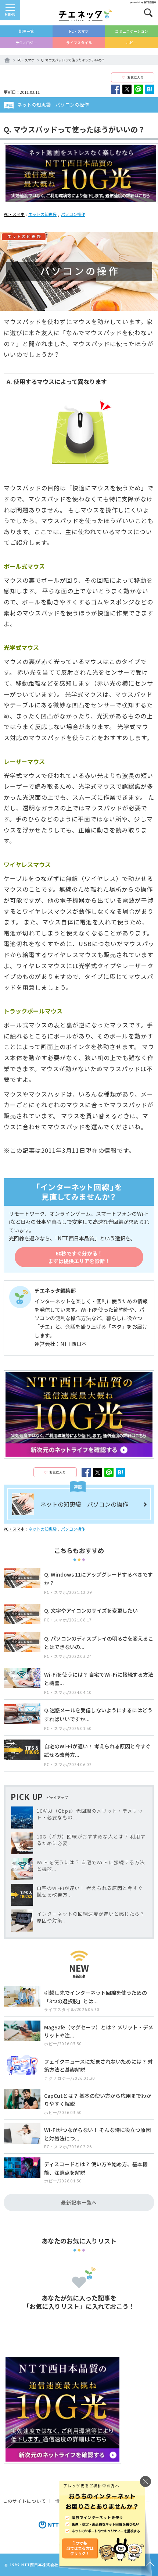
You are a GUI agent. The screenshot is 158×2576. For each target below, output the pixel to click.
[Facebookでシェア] (116, 89)
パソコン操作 (73, 214)
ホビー (132, 42)
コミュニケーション (132, 31)
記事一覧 (26, 31)
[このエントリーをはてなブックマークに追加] (150, 89)
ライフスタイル (79, 42)
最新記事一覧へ (79, 2202)
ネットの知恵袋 (42, 214)
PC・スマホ (79, 31)
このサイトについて (24, 2501)
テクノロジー (26, 42)
